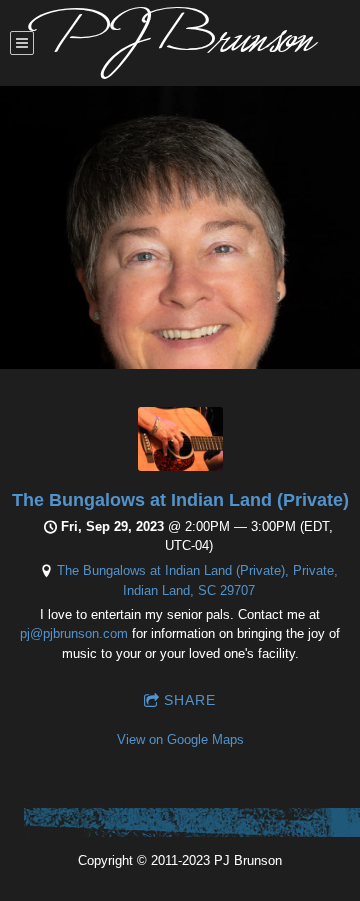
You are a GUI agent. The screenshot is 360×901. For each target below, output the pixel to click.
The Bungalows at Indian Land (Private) (180, 500)
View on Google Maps (180, 739)
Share (190, 700)
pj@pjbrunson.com (74, 633)
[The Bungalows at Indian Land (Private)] (180, 466)
